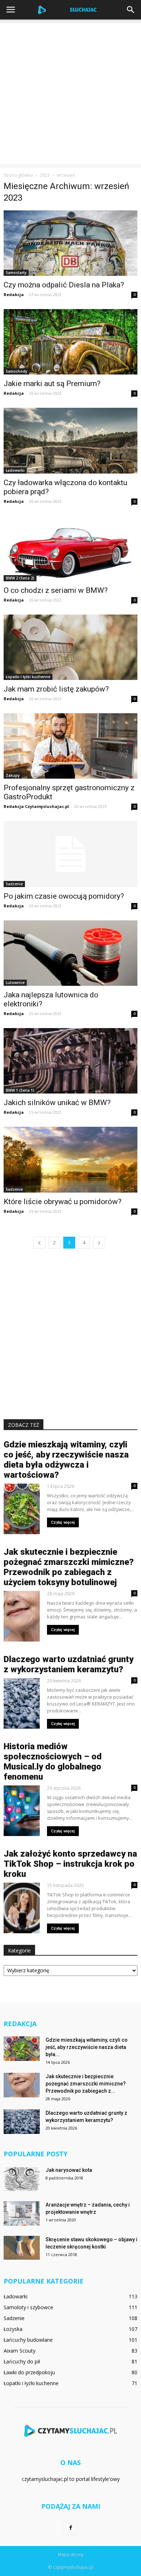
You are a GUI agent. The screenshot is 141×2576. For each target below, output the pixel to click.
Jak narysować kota (69, 2170)
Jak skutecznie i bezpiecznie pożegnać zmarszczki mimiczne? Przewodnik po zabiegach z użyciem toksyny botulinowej (69, 1567)
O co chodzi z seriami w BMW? (56, 590)
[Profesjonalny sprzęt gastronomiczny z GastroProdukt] (70, 746)
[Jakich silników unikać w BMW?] (70, 1061)
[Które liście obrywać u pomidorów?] (70, 1159)
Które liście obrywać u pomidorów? (63, 1202)
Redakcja (14, 294)
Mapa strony (71, 2554)
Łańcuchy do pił (22, 2361)
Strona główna (18, 175)
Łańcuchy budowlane (28, 2340)
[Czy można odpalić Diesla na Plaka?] (70, 243)
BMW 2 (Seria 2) (20, 578)
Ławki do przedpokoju (29, 2372)
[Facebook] (70, 2528)
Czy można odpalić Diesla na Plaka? (64, 285)
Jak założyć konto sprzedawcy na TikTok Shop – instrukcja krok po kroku (70, 1864)
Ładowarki (15, 470)
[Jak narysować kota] (22, 2179)
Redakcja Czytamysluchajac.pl (36, 806)
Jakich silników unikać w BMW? (57, 1103)
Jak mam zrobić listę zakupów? (56, 689)
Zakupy (13, 775)
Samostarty (16, 273)
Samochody (16, 371)
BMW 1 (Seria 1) (20, 1090)
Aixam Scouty (20, 2351)
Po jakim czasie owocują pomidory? (64, 896)
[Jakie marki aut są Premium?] (70, 342)
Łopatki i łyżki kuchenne (28, 677)
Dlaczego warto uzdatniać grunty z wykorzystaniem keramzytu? (69, 1664)
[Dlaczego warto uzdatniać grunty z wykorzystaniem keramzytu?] (22, 2122)
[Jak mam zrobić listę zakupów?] (70, 647)
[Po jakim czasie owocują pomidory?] (70, 854)
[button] (131, 10)
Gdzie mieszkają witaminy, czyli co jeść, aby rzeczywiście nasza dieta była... (87, 2047)
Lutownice (15, 983)
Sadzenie (14, 884)
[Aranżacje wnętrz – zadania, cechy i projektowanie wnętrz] (22, 2214)
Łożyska (13, 2329)
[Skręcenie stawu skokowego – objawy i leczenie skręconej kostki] (22, 2248)
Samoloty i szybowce (28, 2307)
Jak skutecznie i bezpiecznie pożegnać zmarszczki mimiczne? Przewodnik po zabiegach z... (86, 2084)
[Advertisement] (70, 94)
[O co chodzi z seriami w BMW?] (70, 549)
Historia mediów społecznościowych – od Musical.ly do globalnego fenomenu (53, 1762)
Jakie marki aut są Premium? (52, 384)
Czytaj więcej (63, 1522)
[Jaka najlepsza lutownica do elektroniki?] (70, 953)
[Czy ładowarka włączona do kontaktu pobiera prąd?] (70, 440)
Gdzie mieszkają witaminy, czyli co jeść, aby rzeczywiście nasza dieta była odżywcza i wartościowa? (66, 1460)
